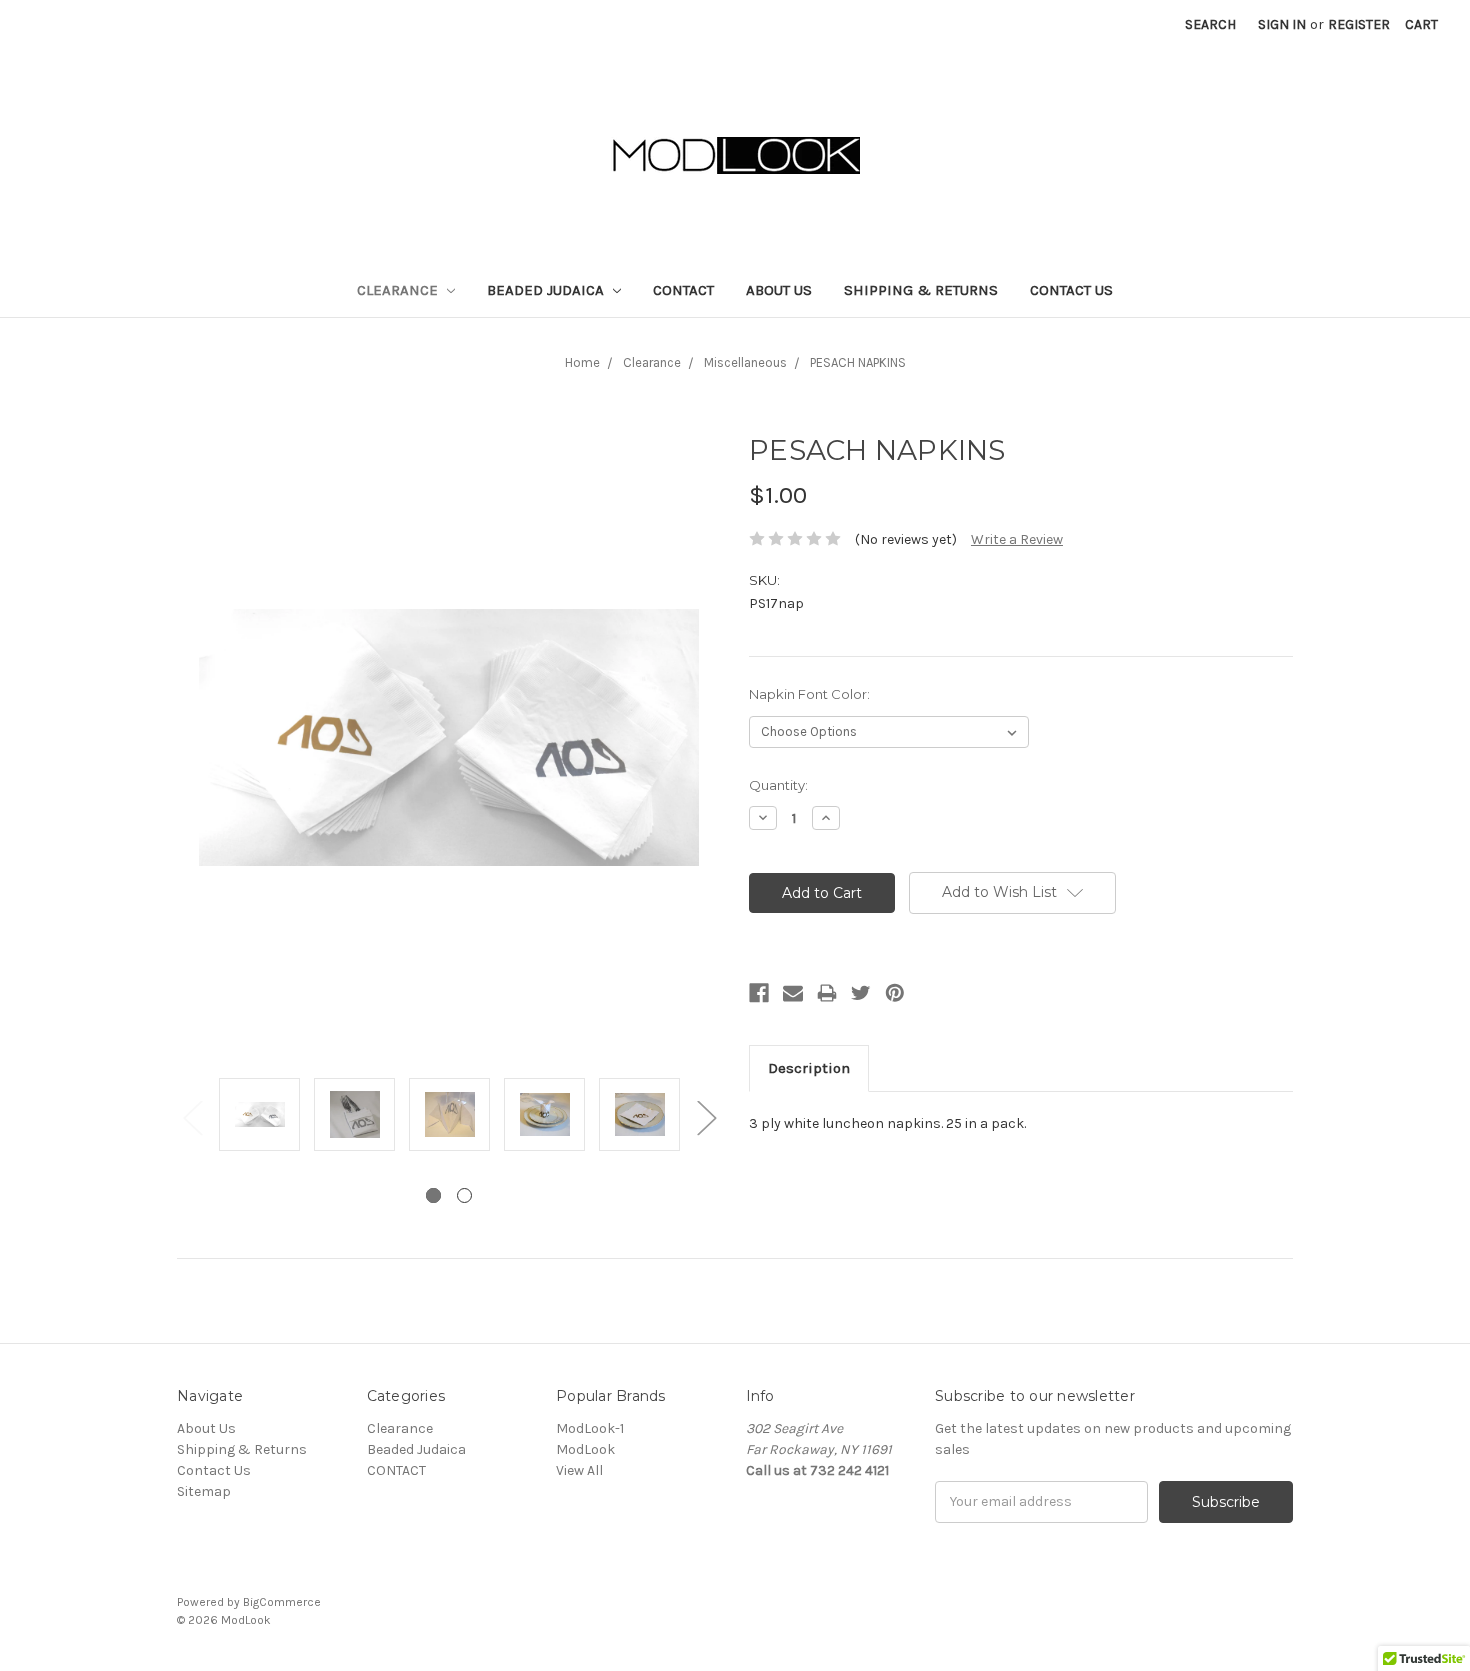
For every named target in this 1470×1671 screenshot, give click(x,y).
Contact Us (1071, 290)
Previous (192, 1116)
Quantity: (778, 785)
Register (1359, 24)
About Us (779, 290)
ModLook (585, 1449)
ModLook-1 (590, 1428)
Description (809, 1068)
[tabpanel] (259, 1116)
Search (1210, 24)
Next (706, 1116)
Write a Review (1017, 539)
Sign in (1282, 24)
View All (579, 1470)
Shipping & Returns (921, 290)
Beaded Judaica (547, 290)
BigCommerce (282, 1602)
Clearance (399, 290)
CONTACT (683, 290)
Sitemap (204, 1491)
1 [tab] (433, 1195)
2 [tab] (464, 1195)
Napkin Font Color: (809, 694)
